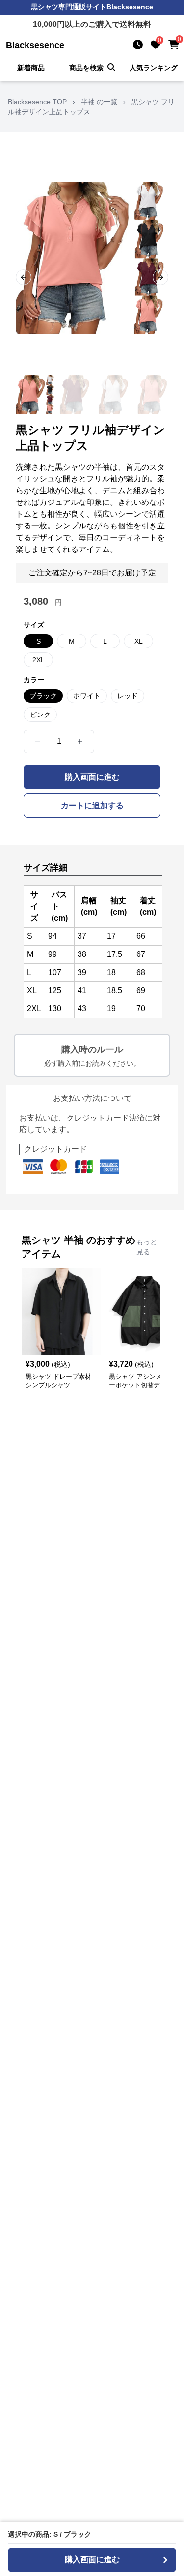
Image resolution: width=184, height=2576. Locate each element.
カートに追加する (92, 805)
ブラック (43, 696)
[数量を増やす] (80, 741)
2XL (39, 660)
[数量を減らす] (38, 741)
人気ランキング (154, 68)
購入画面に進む (92, 777)
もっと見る (147, 1247)
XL (139, 641)
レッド (128, 696)
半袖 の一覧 (99, 102)
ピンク (40, 715)
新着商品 (31, 68)
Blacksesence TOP (37, 102)
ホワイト (87, 696)
